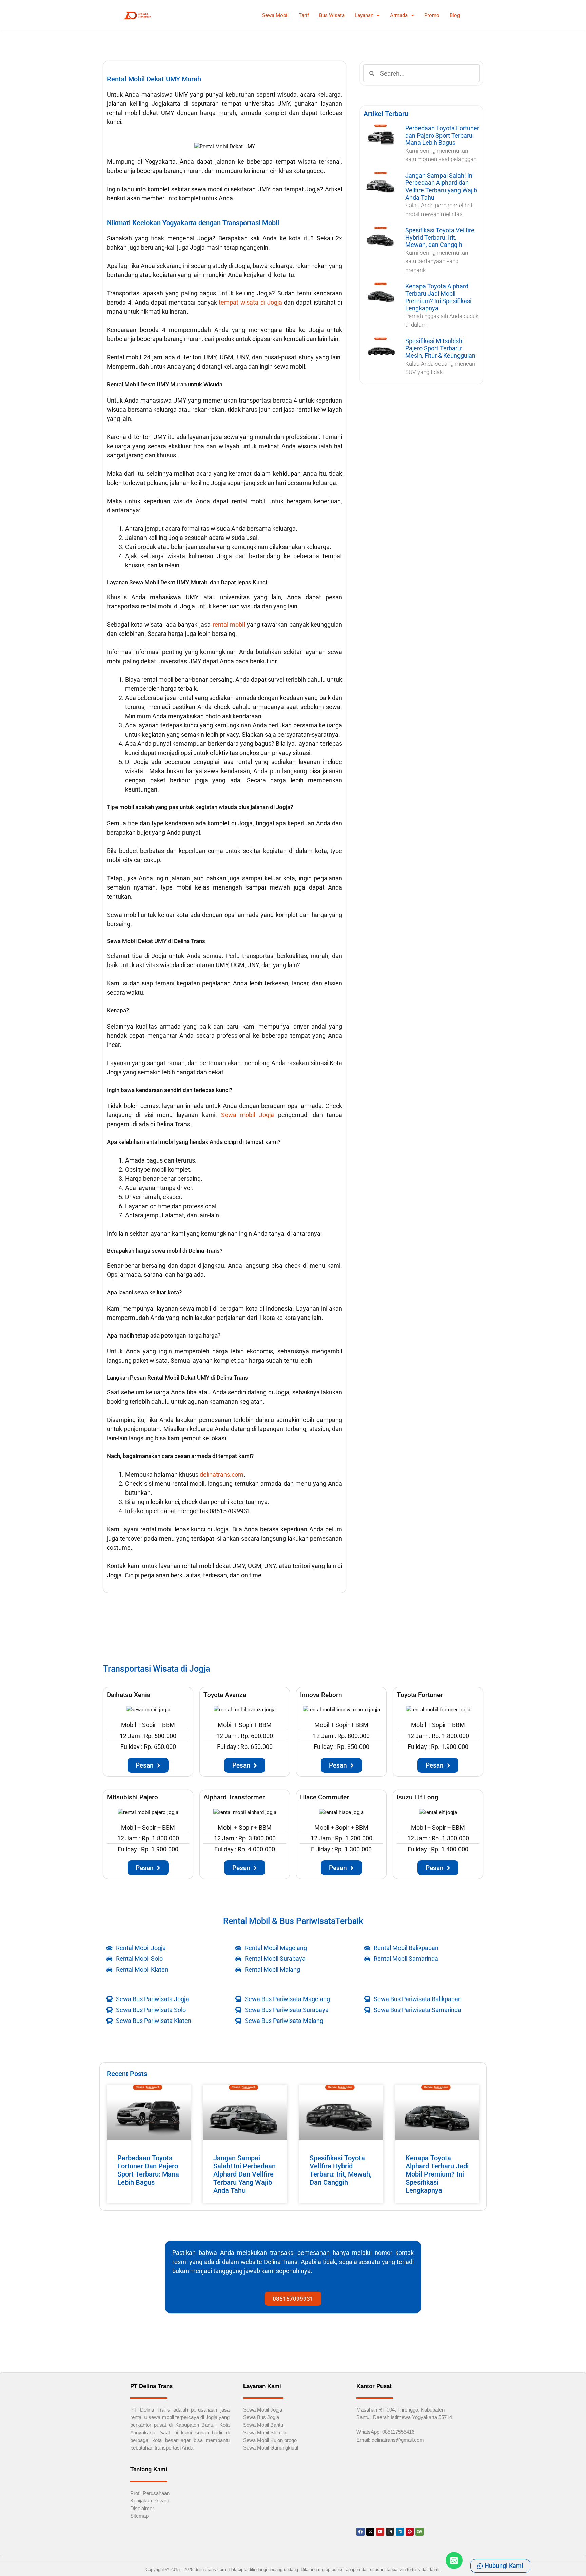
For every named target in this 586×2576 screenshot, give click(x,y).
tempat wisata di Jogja (250, 302)
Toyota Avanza (225, 1695)
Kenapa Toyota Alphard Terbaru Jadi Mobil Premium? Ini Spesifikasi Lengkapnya (438, 297)
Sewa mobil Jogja (248, 1115)
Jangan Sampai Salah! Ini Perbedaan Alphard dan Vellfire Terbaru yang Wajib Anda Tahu (441, 187)
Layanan (364, 15)
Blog (455, 15)
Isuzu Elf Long (418, 1797)
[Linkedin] (400, 2532)
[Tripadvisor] (419, 2532)
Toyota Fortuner (420, 1695)
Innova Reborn (321, 1695)
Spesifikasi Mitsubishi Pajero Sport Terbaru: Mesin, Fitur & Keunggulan (440, 348)
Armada (399, 15)
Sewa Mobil (275, 15)
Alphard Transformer (234, 1797)
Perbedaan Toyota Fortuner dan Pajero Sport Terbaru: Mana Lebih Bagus (442, 135)
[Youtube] (380, 2532)
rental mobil (229, 625)
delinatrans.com (222, 1474)
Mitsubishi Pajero (132, 1797)
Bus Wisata (332, 15)
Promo (432, 15)
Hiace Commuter (325, 1797)
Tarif (304, 15)
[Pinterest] (410, 2532)
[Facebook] (360, 2532)
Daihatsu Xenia (129, 1695)
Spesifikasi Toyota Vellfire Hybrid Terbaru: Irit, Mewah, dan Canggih (440, 237)
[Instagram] (390, 2532)
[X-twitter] (370, 2532)
